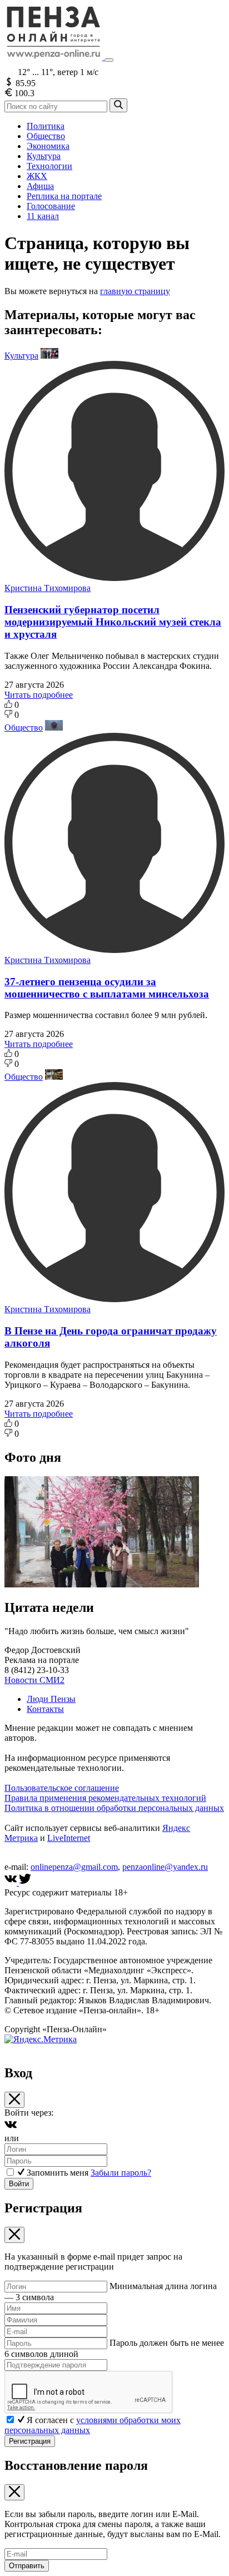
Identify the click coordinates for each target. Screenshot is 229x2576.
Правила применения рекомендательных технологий (105, 1798)
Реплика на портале (64, 196)
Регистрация (30, 2441)
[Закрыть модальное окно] (14, 2100)
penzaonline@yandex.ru (165, 1867)
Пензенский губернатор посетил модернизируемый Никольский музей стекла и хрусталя (113, 622)
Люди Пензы (51, 1699)
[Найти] (118, 105)
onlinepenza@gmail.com (74, 1867)
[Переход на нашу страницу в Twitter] (25, 1882)
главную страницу (135, 291)
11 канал (43, 216)
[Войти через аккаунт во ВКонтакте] (11, 2128)
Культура (44, 156)
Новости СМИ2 (34, 1680)
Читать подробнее (39, 695)
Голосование (51, 206)
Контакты (45, 1709)
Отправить (27, 2566)
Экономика (48, 146)
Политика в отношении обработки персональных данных (114, 1808)
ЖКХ (37, 176)
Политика (46, 126)
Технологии (49, 166)
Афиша (40, 186)
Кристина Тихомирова (48, 588)
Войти (19, 2184)
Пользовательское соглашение (62, 1788)
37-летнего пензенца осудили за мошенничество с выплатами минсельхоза (107, 988)
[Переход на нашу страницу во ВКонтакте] (12, 1882)
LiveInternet (69, 1838)
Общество (46, 136)
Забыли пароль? (121, 2173)
